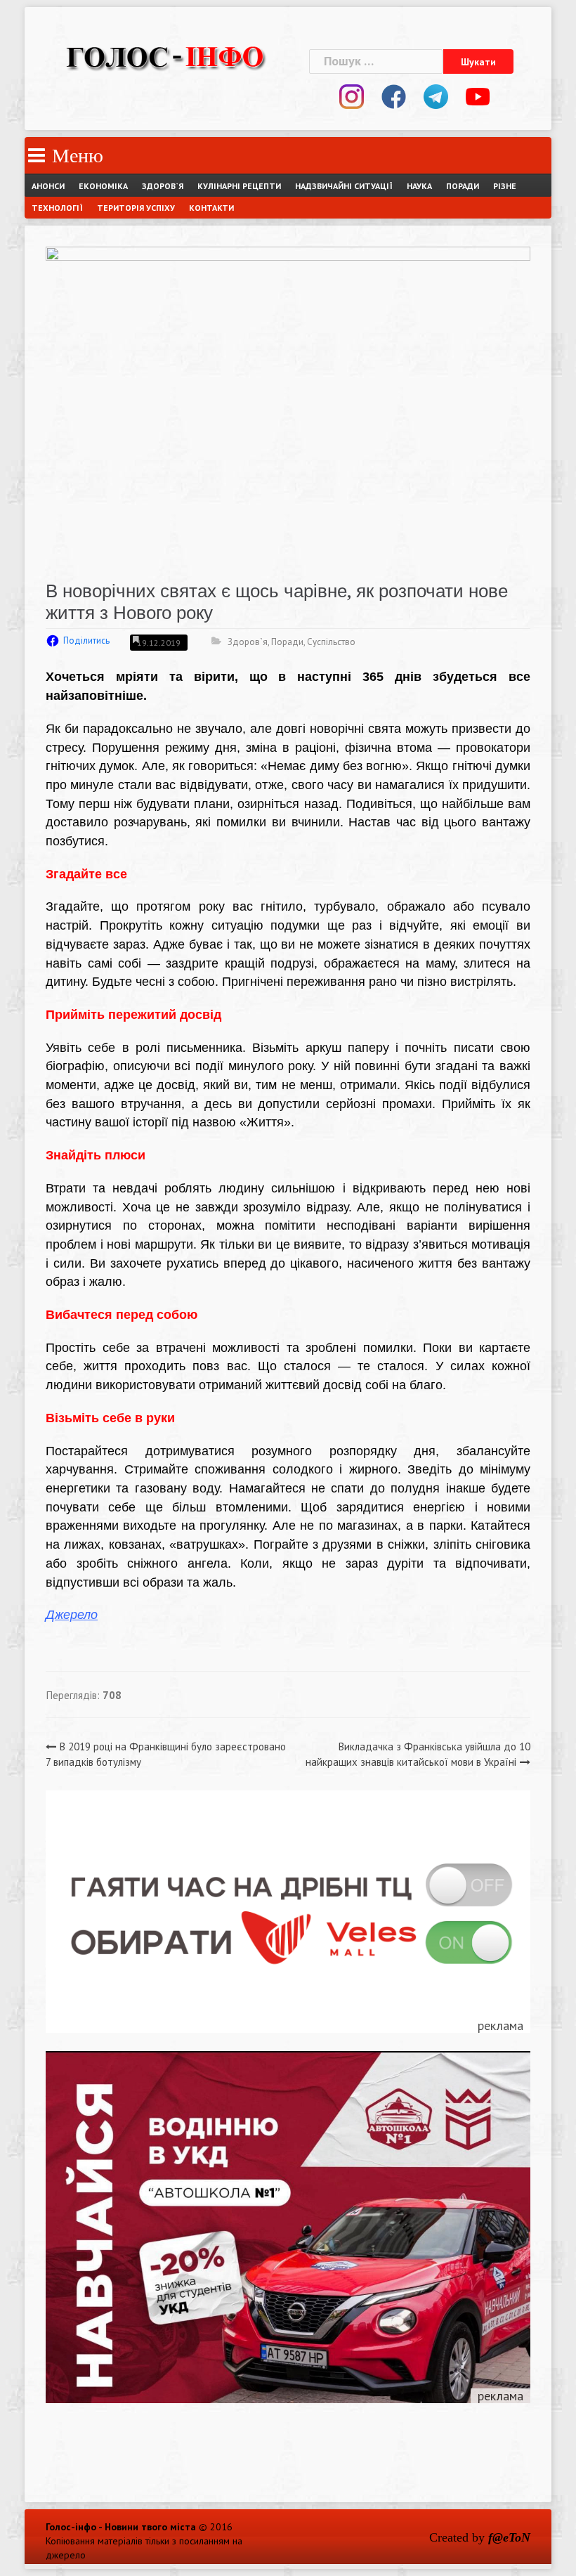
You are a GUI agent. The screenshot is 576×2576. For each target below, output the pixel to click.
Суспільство (331, 642)
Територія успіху (136, 208)
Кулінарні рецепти (239, 186)
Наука (419, 186)
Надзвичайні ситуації (344, 186)
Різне (505, 186)
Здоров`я (163, 186)
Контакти (211, 208)
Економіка (103, 186)
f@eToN (509, 2537)
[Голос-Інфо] (165, 55)
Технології (57, 208)
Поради (463, 186)
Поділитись (86, 640)
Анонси (48, 186)
